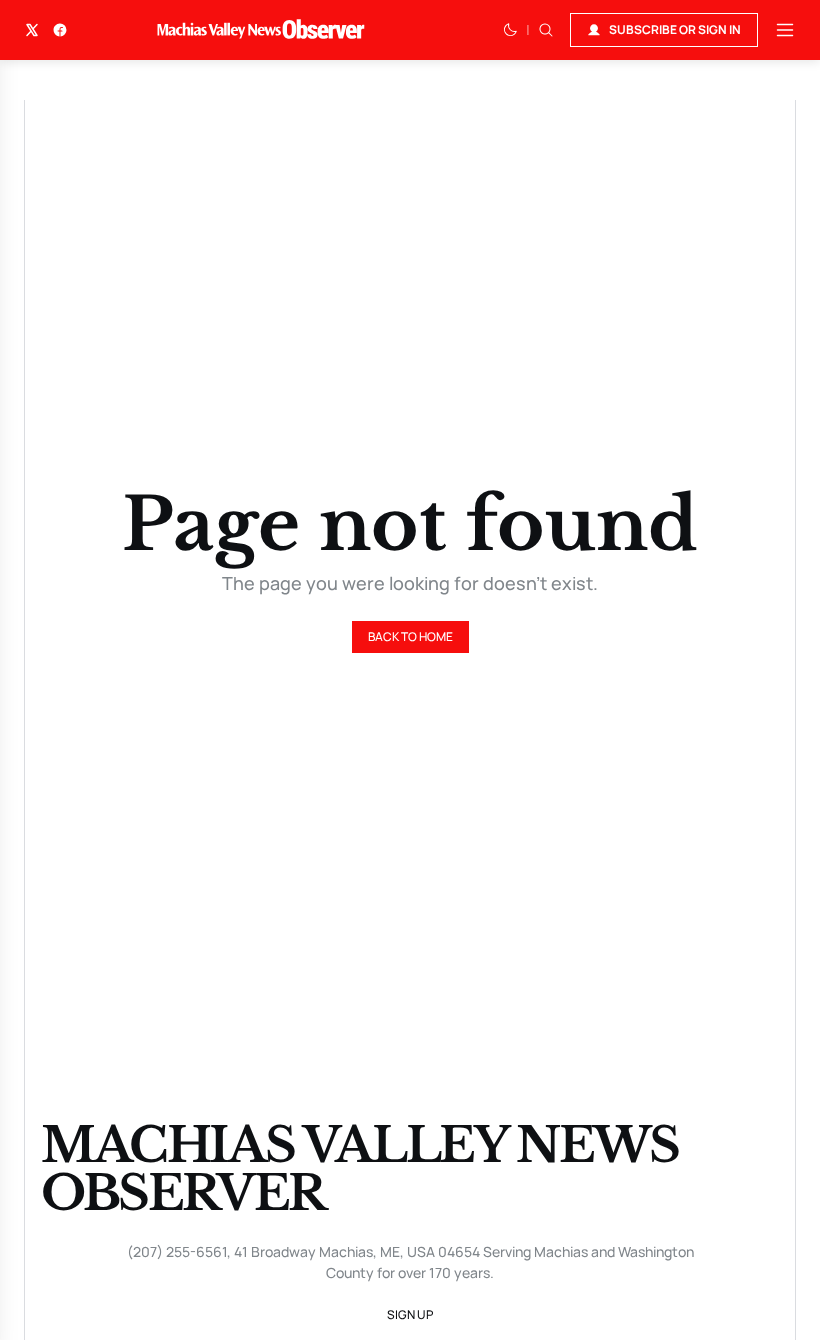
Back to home (410, 636)
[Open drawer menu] (785, 30)
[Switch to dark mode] (510, 30)
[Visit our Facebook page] (60, 30)
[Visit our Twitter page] (32, 30)
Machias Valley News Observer (359, 1169)
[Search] (546, 30)
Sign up (410, 1314)
